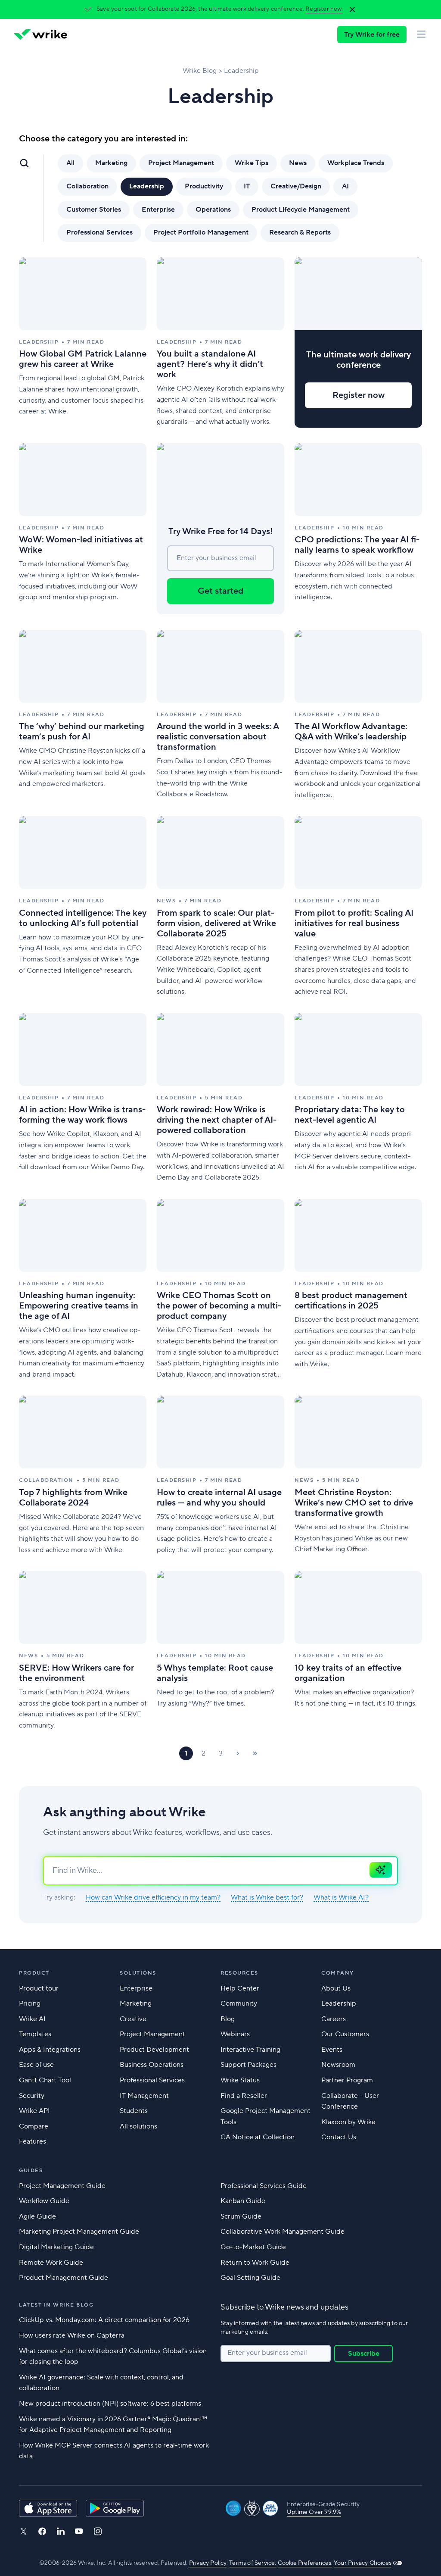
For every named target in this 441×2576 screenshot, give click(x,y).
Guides (31, 2171)
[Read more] (83, 343)
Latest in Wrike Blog (56, 2305)
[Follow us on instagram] (98, 2531)
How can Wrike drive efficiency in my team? (153, 1898)
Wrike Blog (200, 71)
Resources (239, 1973)
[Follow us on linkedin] (61, 2531)
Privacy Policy (208, 2563)
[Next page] (238, 1753)
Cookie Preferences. (305, 2563)
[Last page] (255, 1753)
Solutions (138, 1973)
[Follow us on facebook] (42, 2531)
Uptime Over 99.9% (314, 2512)
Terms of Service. (253, 2563)
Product (34, 1973)
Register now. (324, 9)
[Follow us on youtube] (79, 2531)
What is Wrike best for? (267, 1898)
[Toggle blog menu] (24, 163)
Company (338, 1973)
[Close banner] (352, 9)
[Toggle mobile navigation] (421, 34)
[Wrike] (40, 34)
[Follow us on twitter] (23, 2531)
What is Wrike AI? (341, 1898)
